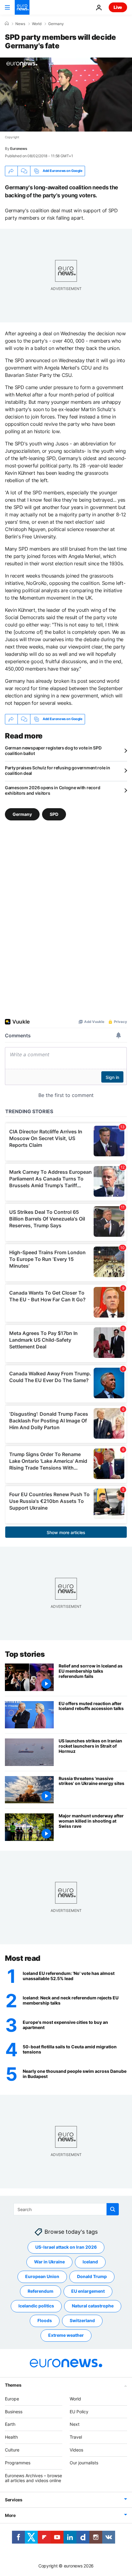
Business (14, 2411)
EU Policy (79, 2411)
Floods (45, 2320)
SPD (54, 814)
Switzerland (82, 2320)
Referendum (41, 2291)
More (10, 2515)
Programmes (18, 2462)
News (20, 24)
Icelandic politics (36, 2306)
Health (11, 2437)
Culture (12, 2450)
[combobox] (66, 2209)
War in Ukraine (49, 2262)
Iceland (90, 2262)
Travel (76, 2437)
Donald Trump (92, 2276)
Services (14, 2500)
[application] (66, 95)
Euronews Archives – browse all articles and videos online (33, 2478)
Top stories (25, 1654)
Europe (12, 2398)
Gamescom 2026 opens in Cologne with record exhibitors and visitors (52, 790)
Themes (13, 2385)
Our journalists (84, 2462)
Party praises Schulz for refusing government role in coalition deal (57, 770)
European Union (42, 2276)
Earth (10, 2424)
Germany (56, 24)
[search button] (113, 2209)
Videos (76, 2450)
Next (75, 2424)
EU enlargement (88, 2291)
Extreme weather (66, 2335)
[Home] (7, 24)
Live (118, 7)
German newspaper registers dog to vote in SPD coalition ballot (53, 751)
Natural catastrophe (93, 2306)
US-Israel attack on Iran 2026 (66, 2247)
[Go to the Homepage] (22, 7)
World (37, 24)
